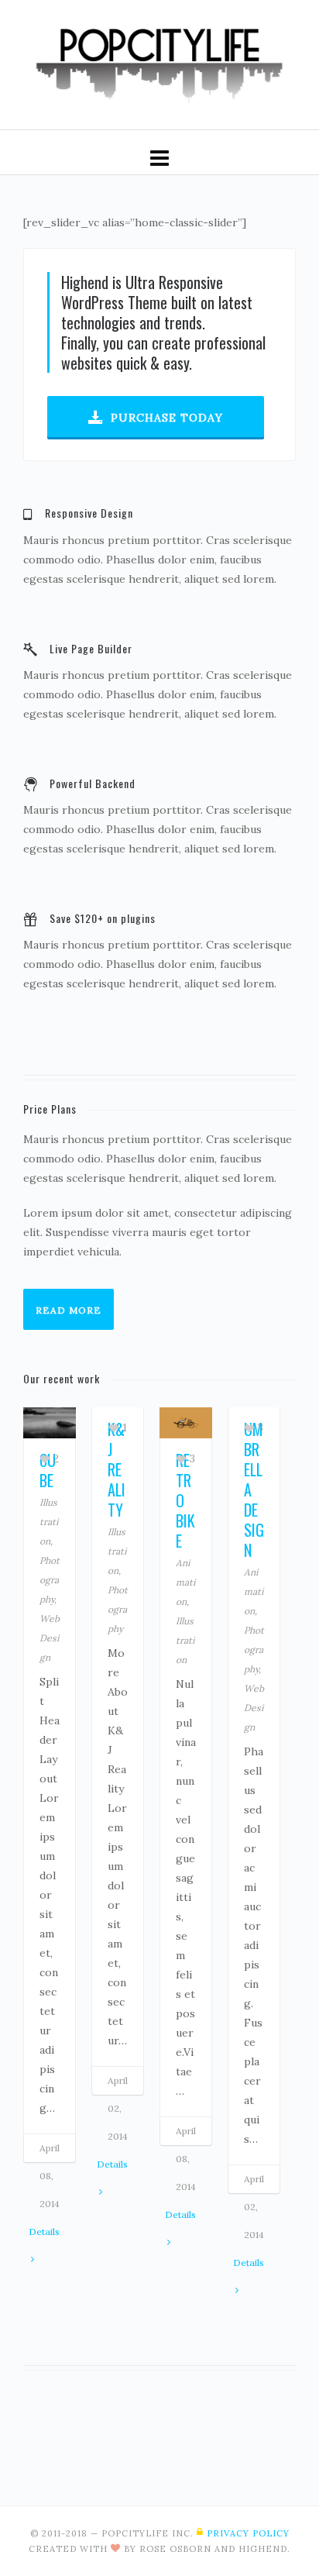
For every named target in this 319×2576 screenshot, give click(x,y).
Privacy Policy (248, 2533)
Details (44, 2232)
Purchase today (167, 418)
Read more (69, 1310)
